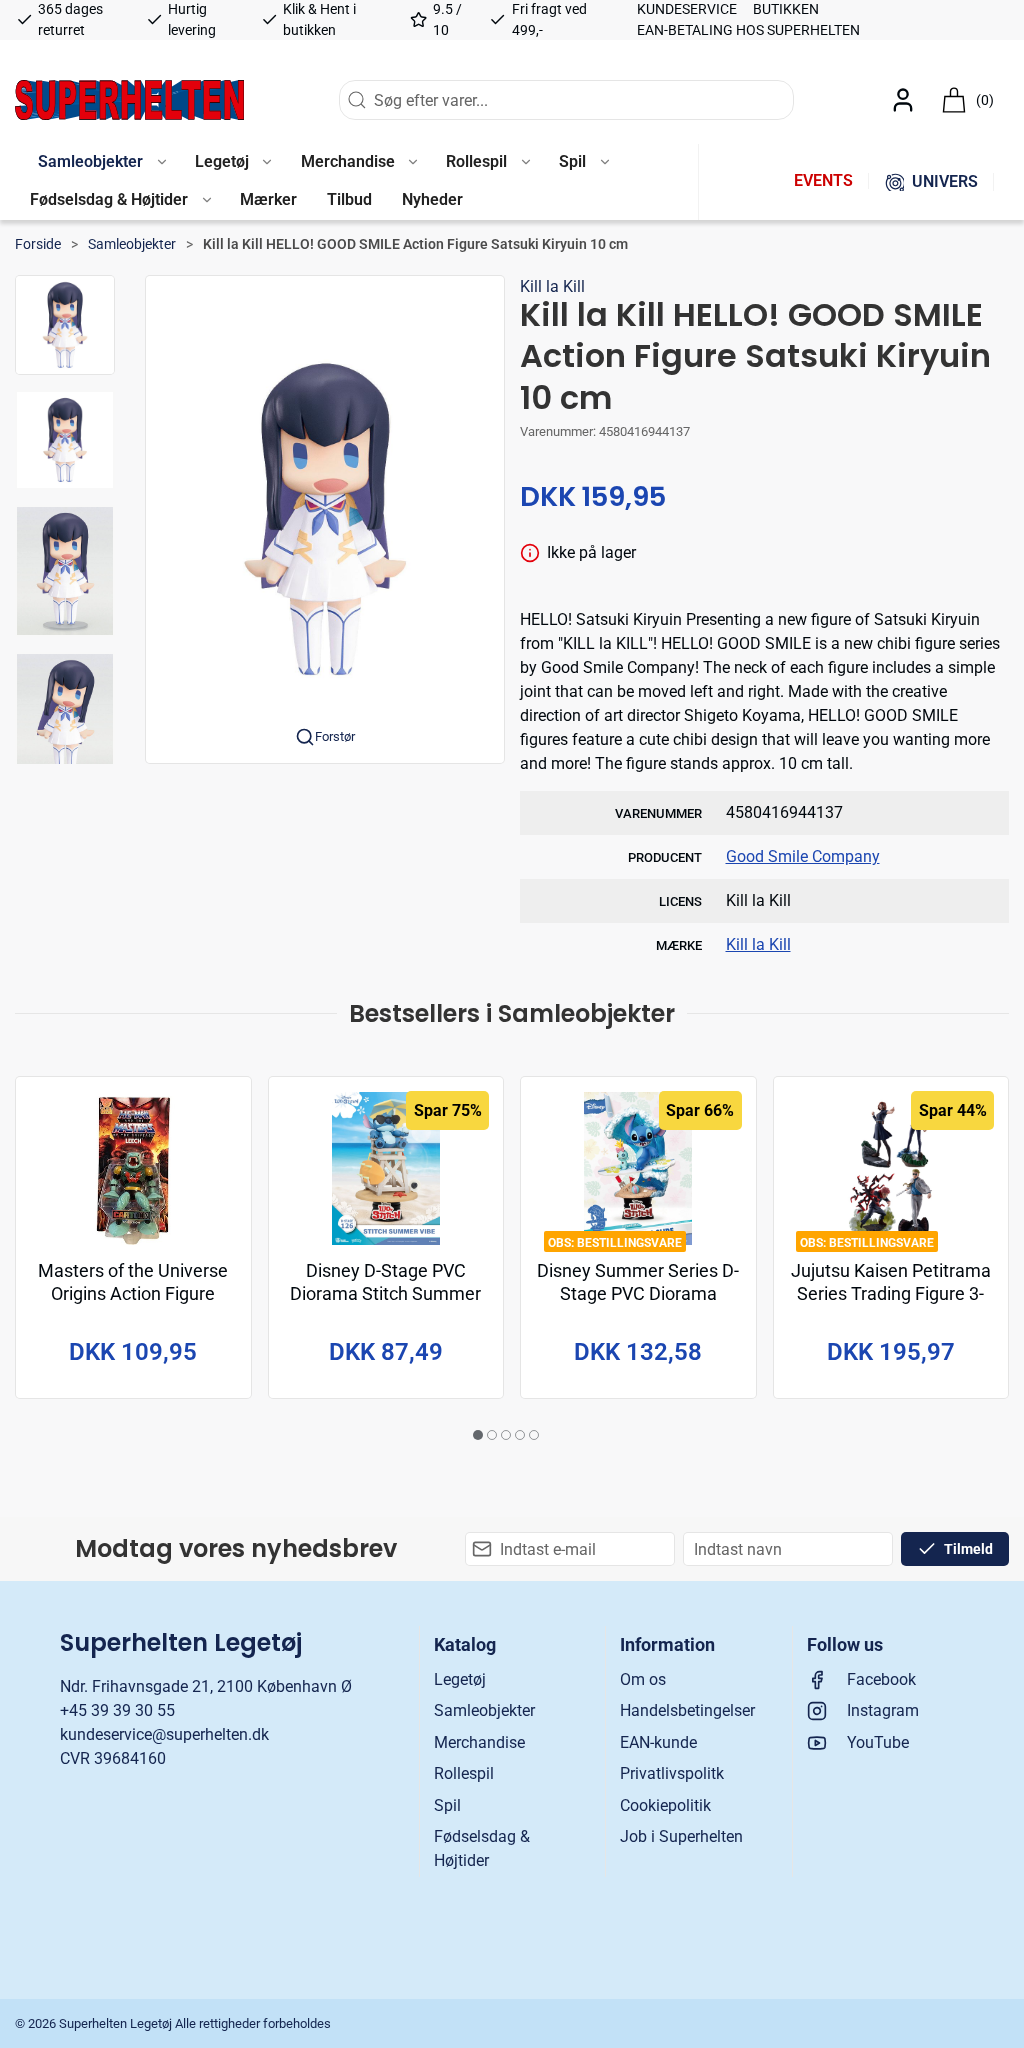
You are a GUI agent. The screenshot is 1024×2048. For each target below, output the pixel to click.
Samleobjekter (132, 244)
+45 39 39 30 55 (117, 1710)
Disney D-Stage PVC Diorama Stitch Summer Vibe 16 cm (385, 1293)
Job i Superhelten (681, 1836)
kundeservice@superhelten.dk (164, 1734)
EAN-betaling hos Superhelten (748, 30)
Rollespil (464, 1773)
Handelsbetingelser (687, 1710)
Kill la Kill (552, 286)
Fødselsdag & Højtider (482, 1848)
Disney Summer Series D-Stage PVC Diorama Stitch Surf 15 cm (638, 1293)
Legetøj (460, 1679)
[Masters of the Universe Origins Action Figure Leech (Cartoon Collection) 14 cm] (133, 1168)
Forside (38, 244)
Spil (447, 1805)
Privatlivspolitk (672, 1773)
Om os (643, 1679)
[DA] (129, 100)
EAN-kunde (658, 1742)
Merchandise (479, 1742)
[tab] (478, 1435)
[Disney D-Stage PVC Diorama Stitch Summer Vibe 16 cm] (386, 1168)
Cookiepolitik (665, 1805)
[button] (101, 163)
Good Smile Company (803, 856)
